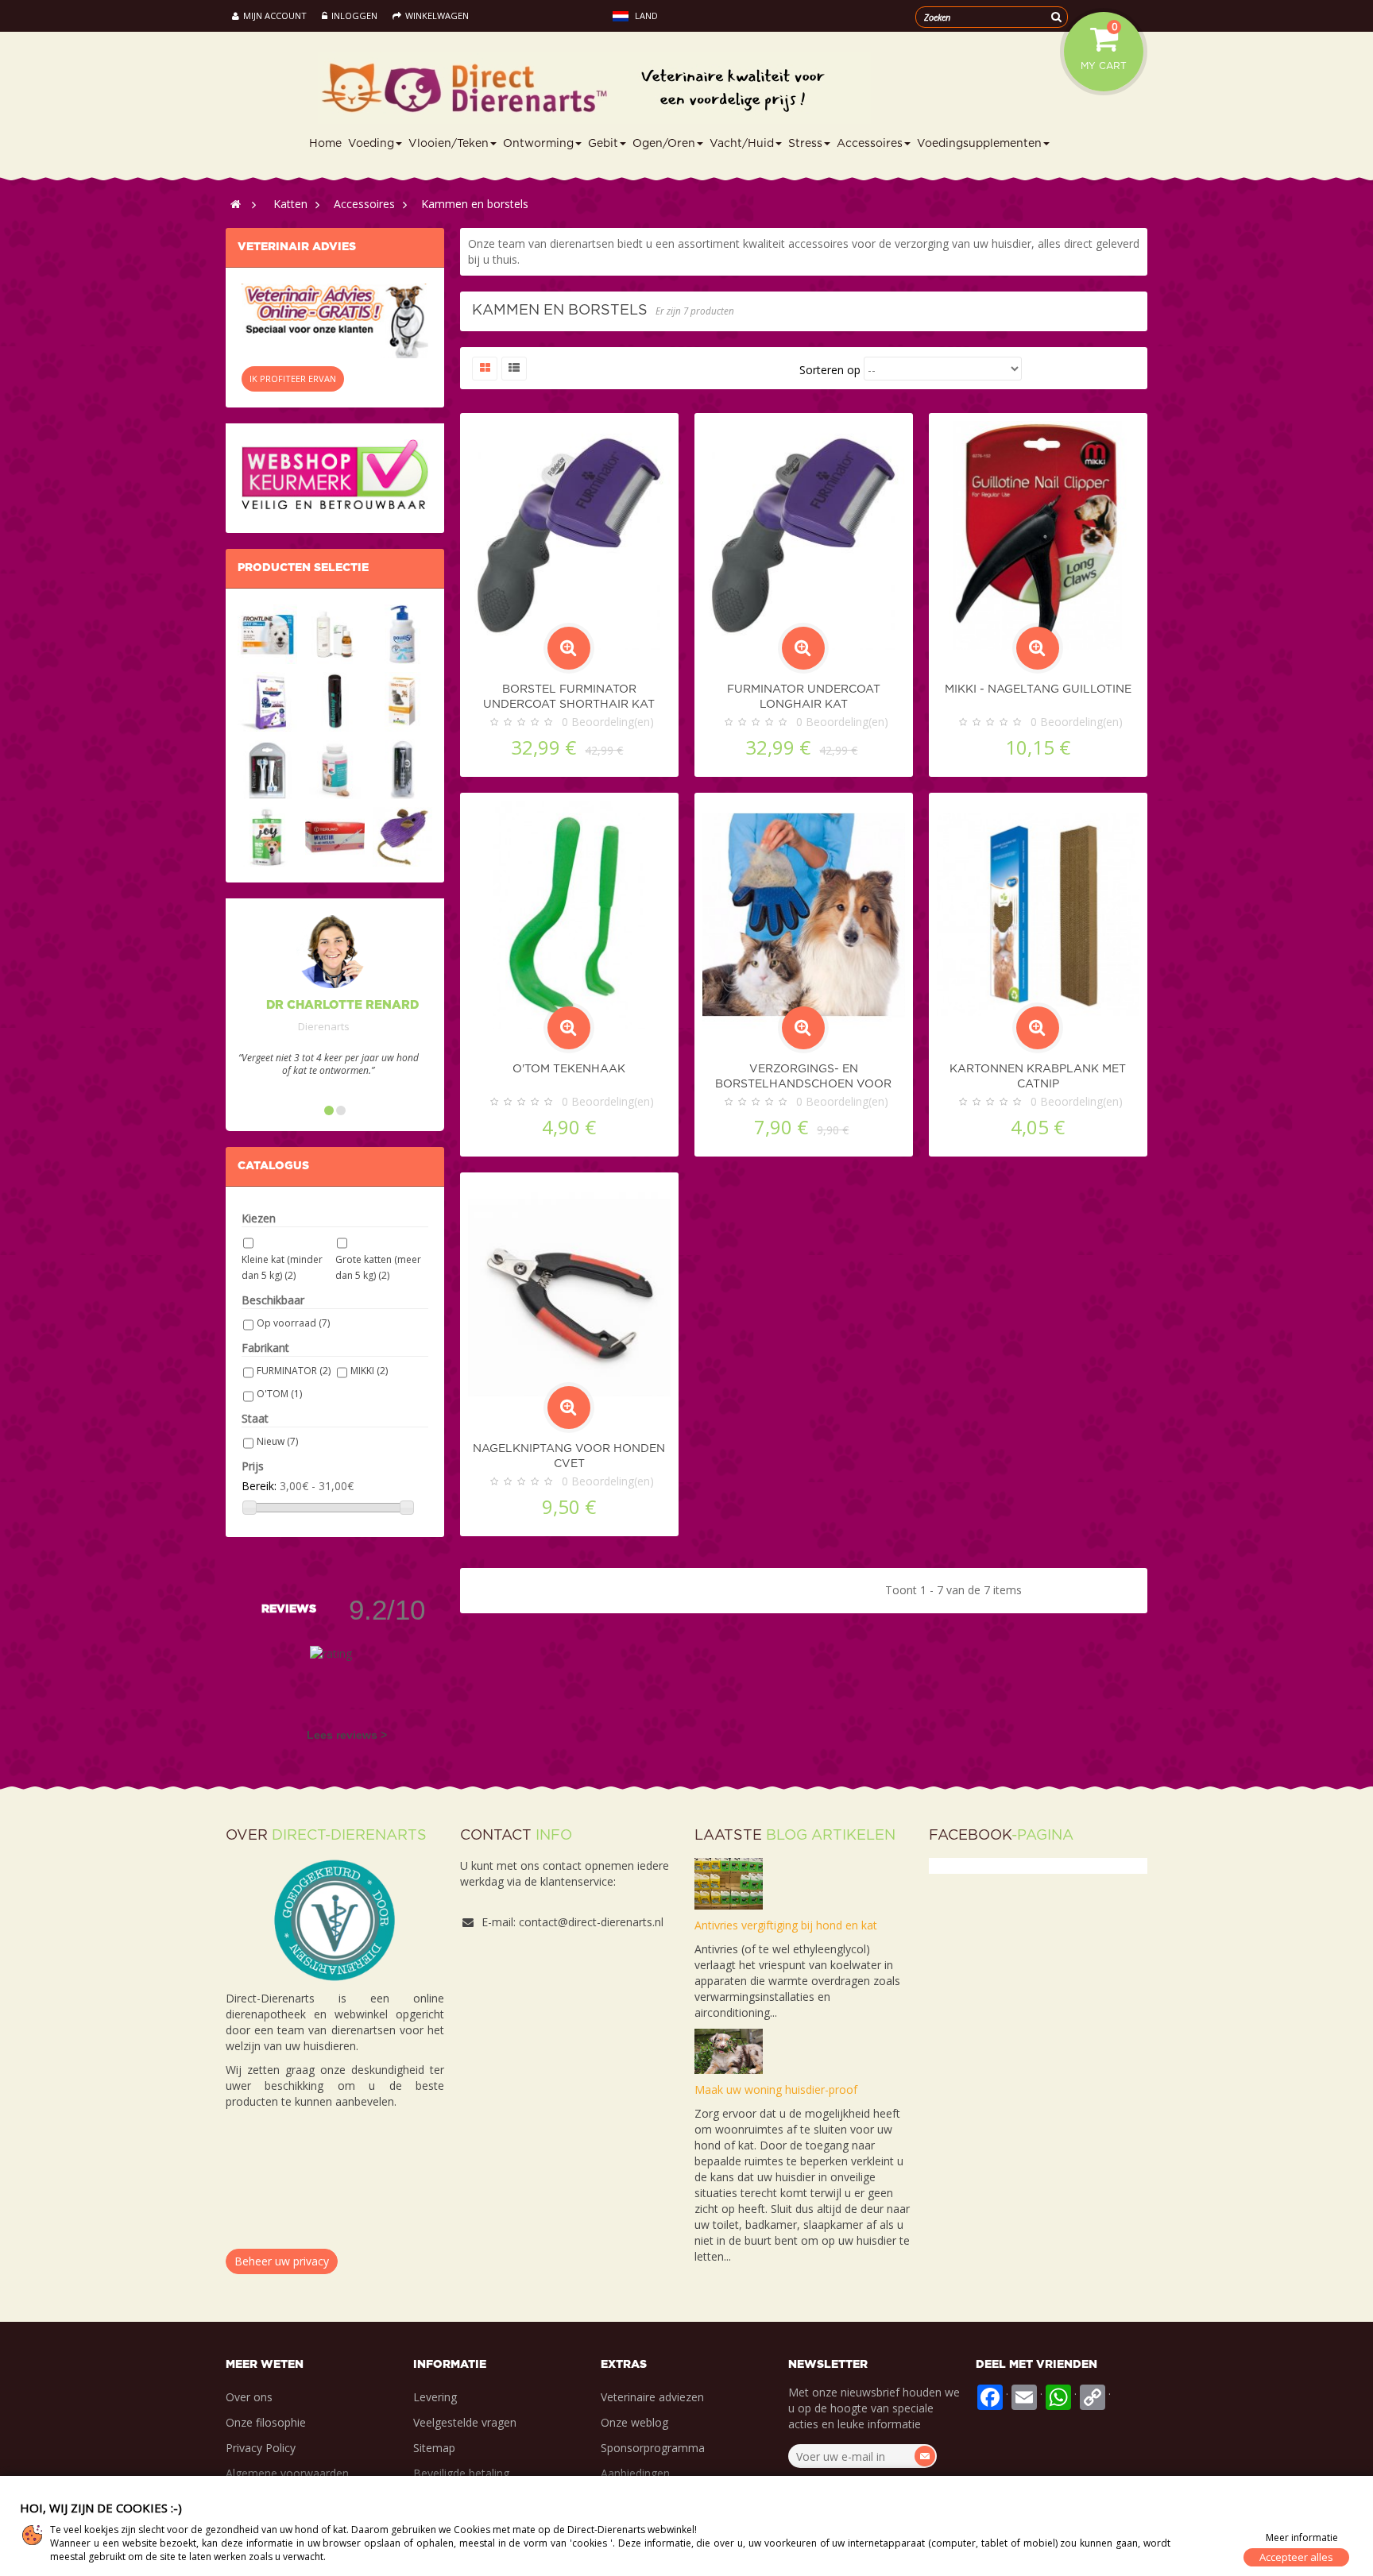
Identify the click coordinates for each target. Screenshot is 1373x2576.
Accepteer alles (1296, 2557)
